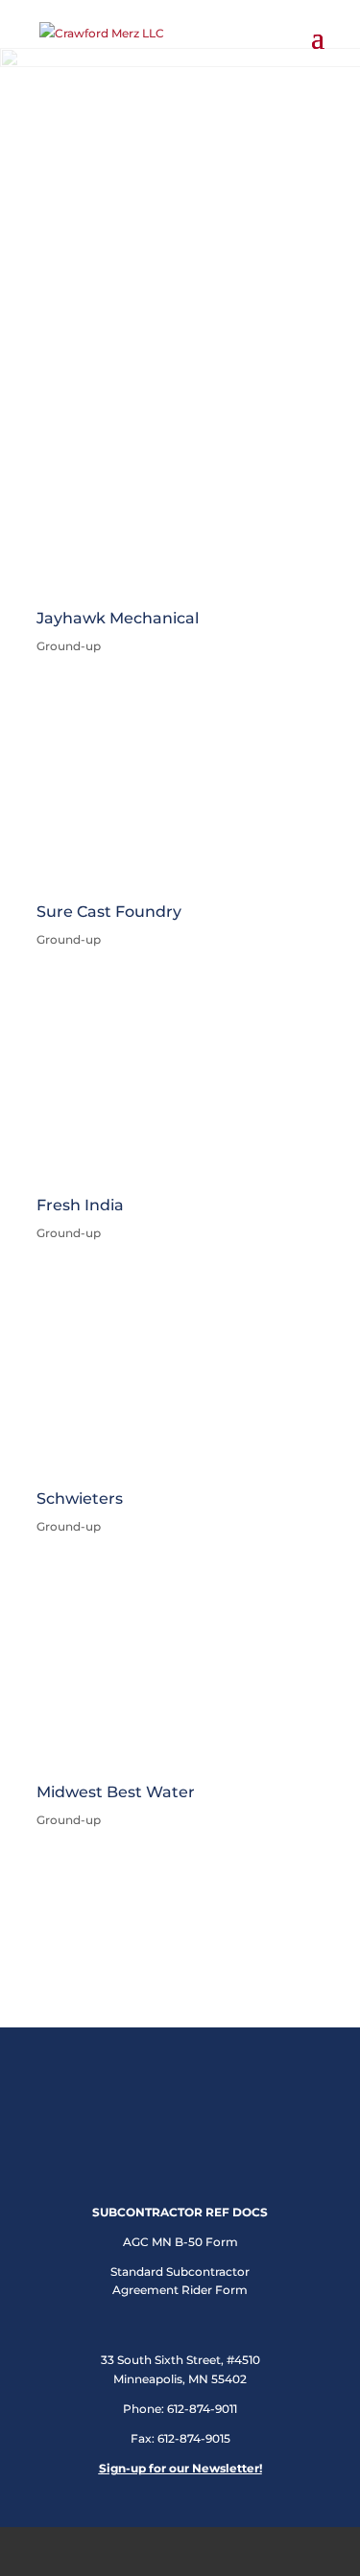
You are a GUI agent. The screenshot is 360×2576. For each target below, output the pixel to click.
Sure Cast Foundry (109, 912)
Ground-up (69, 939)
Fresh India (80, 1205)
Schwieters (80, 1499)
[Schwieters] (180, 1378)
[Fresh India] (180, 1084)
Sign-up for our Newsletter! (180, 2468)
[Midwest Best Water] (180, 1671)
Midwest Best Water (116, 1792)
